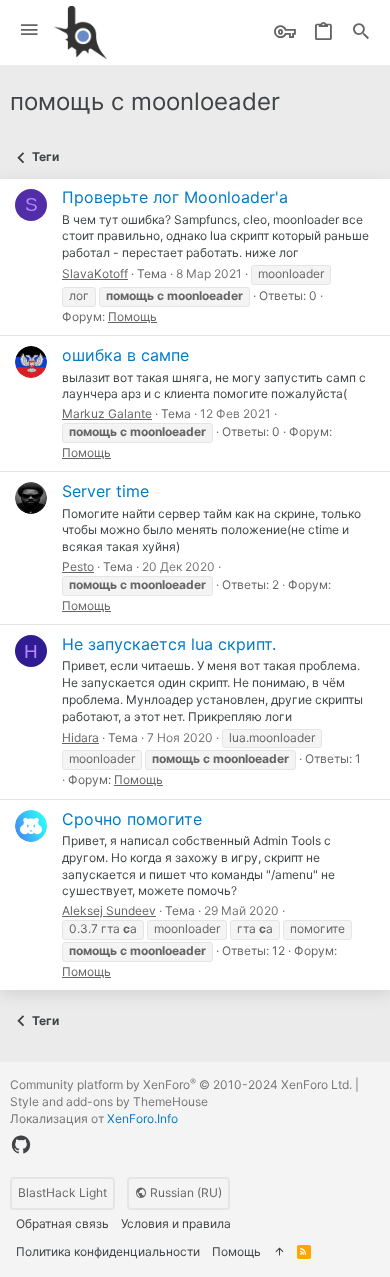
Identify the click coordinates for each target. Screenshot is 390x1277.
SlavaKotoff (95, 273)
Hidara (80, 737)
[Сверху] (279, 1252)
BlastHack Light (62, 1192)
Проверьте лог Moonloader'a (175, 197)
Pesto (78, 566)
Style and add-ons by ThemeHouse (109, 1101)
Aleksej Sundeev (109, 910)
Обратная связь (62, 1223)
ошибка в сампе (125, 355)
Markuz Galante (107, 413)
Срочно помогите (132, 819)
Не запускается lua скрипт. (169, 644)
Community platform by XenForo (181, 1084)
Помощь (132, 316)
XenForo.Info (142, 1118)
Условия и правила (176, 1223)
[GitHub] (21, 1145)
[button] (29, 30)
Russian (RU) (184, 1192)
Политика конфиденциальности (108, 1251)
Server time (105, 491)
